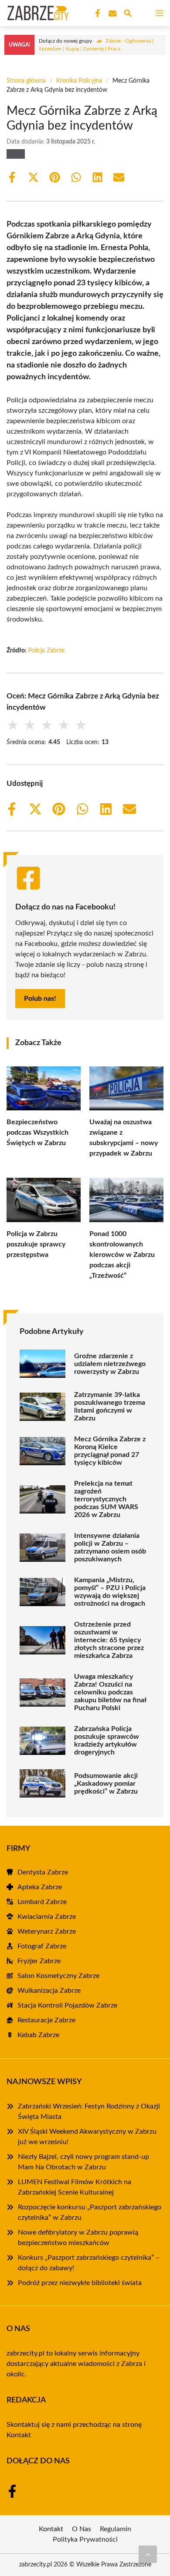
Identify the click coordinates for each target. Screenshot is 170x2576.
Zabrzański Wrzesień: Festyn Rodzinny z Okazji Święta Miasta (89, 2112)
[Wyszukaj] (128, 15)
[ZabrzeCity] (37, 13)
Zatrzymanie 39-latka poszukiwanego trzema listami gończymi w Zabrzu (110, 1407)
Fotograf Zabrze (42, 1946)
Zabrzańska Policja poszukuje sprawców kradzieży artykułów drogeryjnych (107, 1741)
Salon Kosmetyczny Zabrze (58, 1976)
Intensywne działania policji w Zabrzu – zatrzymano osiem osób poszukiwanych (110, 1547)
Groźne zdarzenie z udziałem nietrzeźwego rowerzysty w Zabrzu (110, 1364)
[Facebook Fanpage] (97, 13)
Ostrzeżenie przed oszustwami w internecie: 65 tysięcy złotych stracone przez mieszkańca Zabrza (109, 1640)
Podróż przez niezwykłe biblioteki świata (80, 2283)
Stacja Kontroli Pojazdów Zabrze (67, 2005)
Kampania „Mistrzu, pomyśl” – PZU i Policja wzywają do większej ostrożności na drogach (110, 1592)
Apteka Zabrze (40, 1887)
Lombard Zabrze (42, 1902)
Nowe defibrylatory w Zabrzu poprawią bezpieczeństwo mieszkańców (78, 2238)
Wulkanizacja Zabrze (49, 1991)
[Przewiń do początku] (148, 2554)
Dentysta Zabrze (43, 1872)
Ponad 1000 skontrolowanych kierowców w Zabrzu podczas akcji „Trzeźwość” (122, 1255)
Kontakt (19, 2435)
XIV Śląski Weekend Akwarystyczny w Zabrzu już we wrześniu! (87, 2137)
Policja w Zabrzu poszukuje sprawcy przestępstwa (36, 1244)
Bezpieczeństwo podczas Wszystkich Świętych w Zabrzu (37, 1133)
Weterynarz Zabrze (47, 1931)
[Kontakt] (112, 13)
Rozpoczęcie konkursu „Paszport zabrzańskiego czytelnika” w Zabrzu (90, 2212)
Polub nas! (40, 999)
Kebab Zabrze (38, 2035)
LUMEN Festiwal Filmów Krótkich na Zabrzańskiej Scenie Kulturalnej (75, 2187)
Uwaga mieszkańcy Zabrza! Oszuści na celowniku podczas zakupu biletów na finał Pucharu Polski (110, 1692)
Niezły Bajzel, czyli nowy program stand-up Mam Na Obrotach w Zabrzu (83, 2162)
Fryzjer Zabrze (39, 1961)
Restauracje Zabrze (46, 2020)
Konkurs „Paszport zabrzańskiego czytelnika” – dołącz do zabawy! (89, 2263)
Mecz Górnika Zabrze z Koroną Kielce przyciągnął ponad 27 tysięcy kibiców (110, 1451)
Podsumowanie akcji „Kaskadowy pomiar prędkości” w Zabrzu (106, 1784)
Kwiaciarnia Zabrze (47, 1917)
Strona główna (26, 81)
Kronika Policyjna (79, 81)
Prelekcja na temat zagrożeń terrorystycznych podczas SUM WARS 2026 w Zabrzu (106, 1499)
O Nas (82, 2529)
